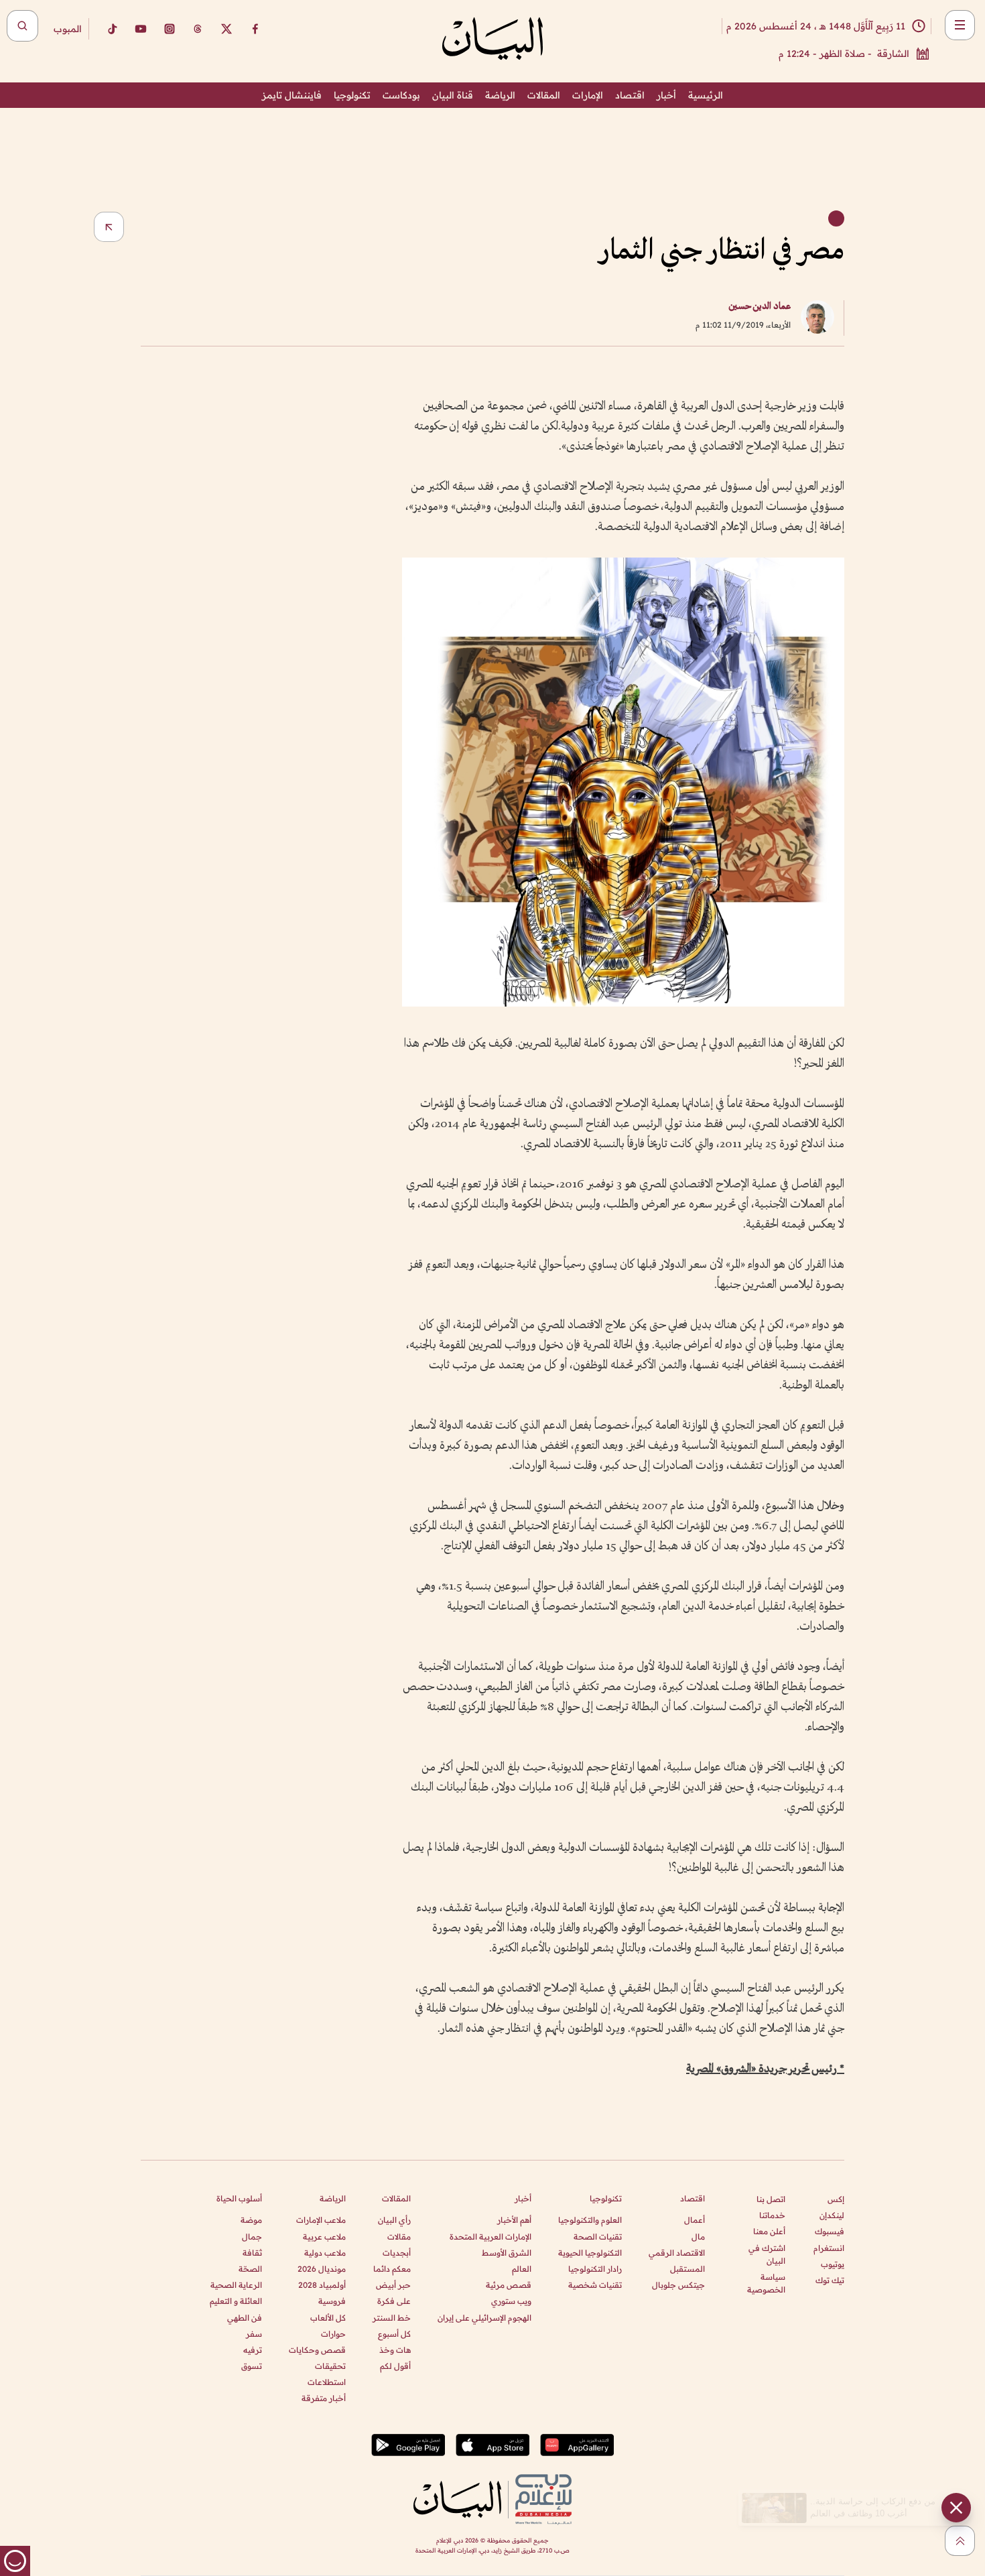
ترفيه (253, 2350)
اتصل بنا (771, 2199)
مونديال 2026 (322, 2269)
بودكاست (401, 95)
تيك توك (830, 2280)
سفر (254, 2334)
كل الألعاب (328, 2318)
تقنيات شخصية (595, 2285)
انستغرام (829, 2248)
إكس (836, 2199)
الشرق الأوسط (507, 2253)
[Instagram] (170, 29)
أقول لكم (395, 2366)
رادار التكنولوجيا (595, 2269)
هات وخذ (395, 2350)
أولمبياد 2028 (322, 2285)
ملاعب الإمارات (321, 2220)
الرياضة (500, 95)
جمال (252, 2237)
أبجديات (397, 2253)
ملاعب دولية (325, 2253)
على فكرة (394, 2301)
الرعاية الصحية (236, 2285)
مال (698, 2237)
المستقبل (687, 2269)
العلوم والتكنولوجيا (590, 2220)
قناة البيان (453, 95)
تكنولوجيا (352, 95)
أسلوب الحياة (239, 2198)
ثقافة (252, 2253)
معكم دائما (392, 2269)
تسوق (252, 2366)
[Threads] (198, 29)
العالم (522, 2269)
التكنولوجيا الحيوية (590, 2253)
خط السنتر (392, 2318)
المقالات (544, 95)
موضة (251, 2220)
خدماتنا (772, 2215)
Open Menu (960, 25)
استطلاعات (327, 2382)
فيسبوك (830, 2231)
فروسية (332, 2301)
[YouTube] (141, 29)
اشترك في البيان (767, 2254)
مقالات (399, 2237)
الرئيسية (706, 95)
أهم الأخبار (514, 2220)
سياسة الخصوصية (766, 2283)
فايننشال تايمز (292, 95)
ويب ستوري (511, 2301)
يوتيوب (833, 2264)
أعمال (695, 2220)
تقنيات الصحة (598, 2237)
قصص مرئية (509, 2285)
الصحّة (250, 2269)
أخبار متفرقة (324, 2398)
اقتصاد (630, 95)
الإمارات (588, 95)
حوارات (333, 2334)
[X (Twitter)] (226, 29)
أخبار (666, 95)
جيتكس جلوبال (678, 2285)
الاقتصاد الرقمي (677, 2253)
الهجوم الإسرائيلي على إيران (484, 2318)
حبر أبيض (393, 2285)
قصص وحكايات (317, 2350)
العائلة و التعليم (236, 2301)
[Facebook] (255, 29)
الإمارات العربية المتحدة (490, 2237)
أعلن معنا (769, 2231)
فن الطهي (245, 2318)
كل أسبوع (394, 2334)
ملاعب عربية (324, 2237)
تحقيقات (330, 2366)
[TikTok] (112, 29)
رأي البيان (394, 2220)
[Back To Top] (960, 2541)
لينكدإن (832, 2215)
